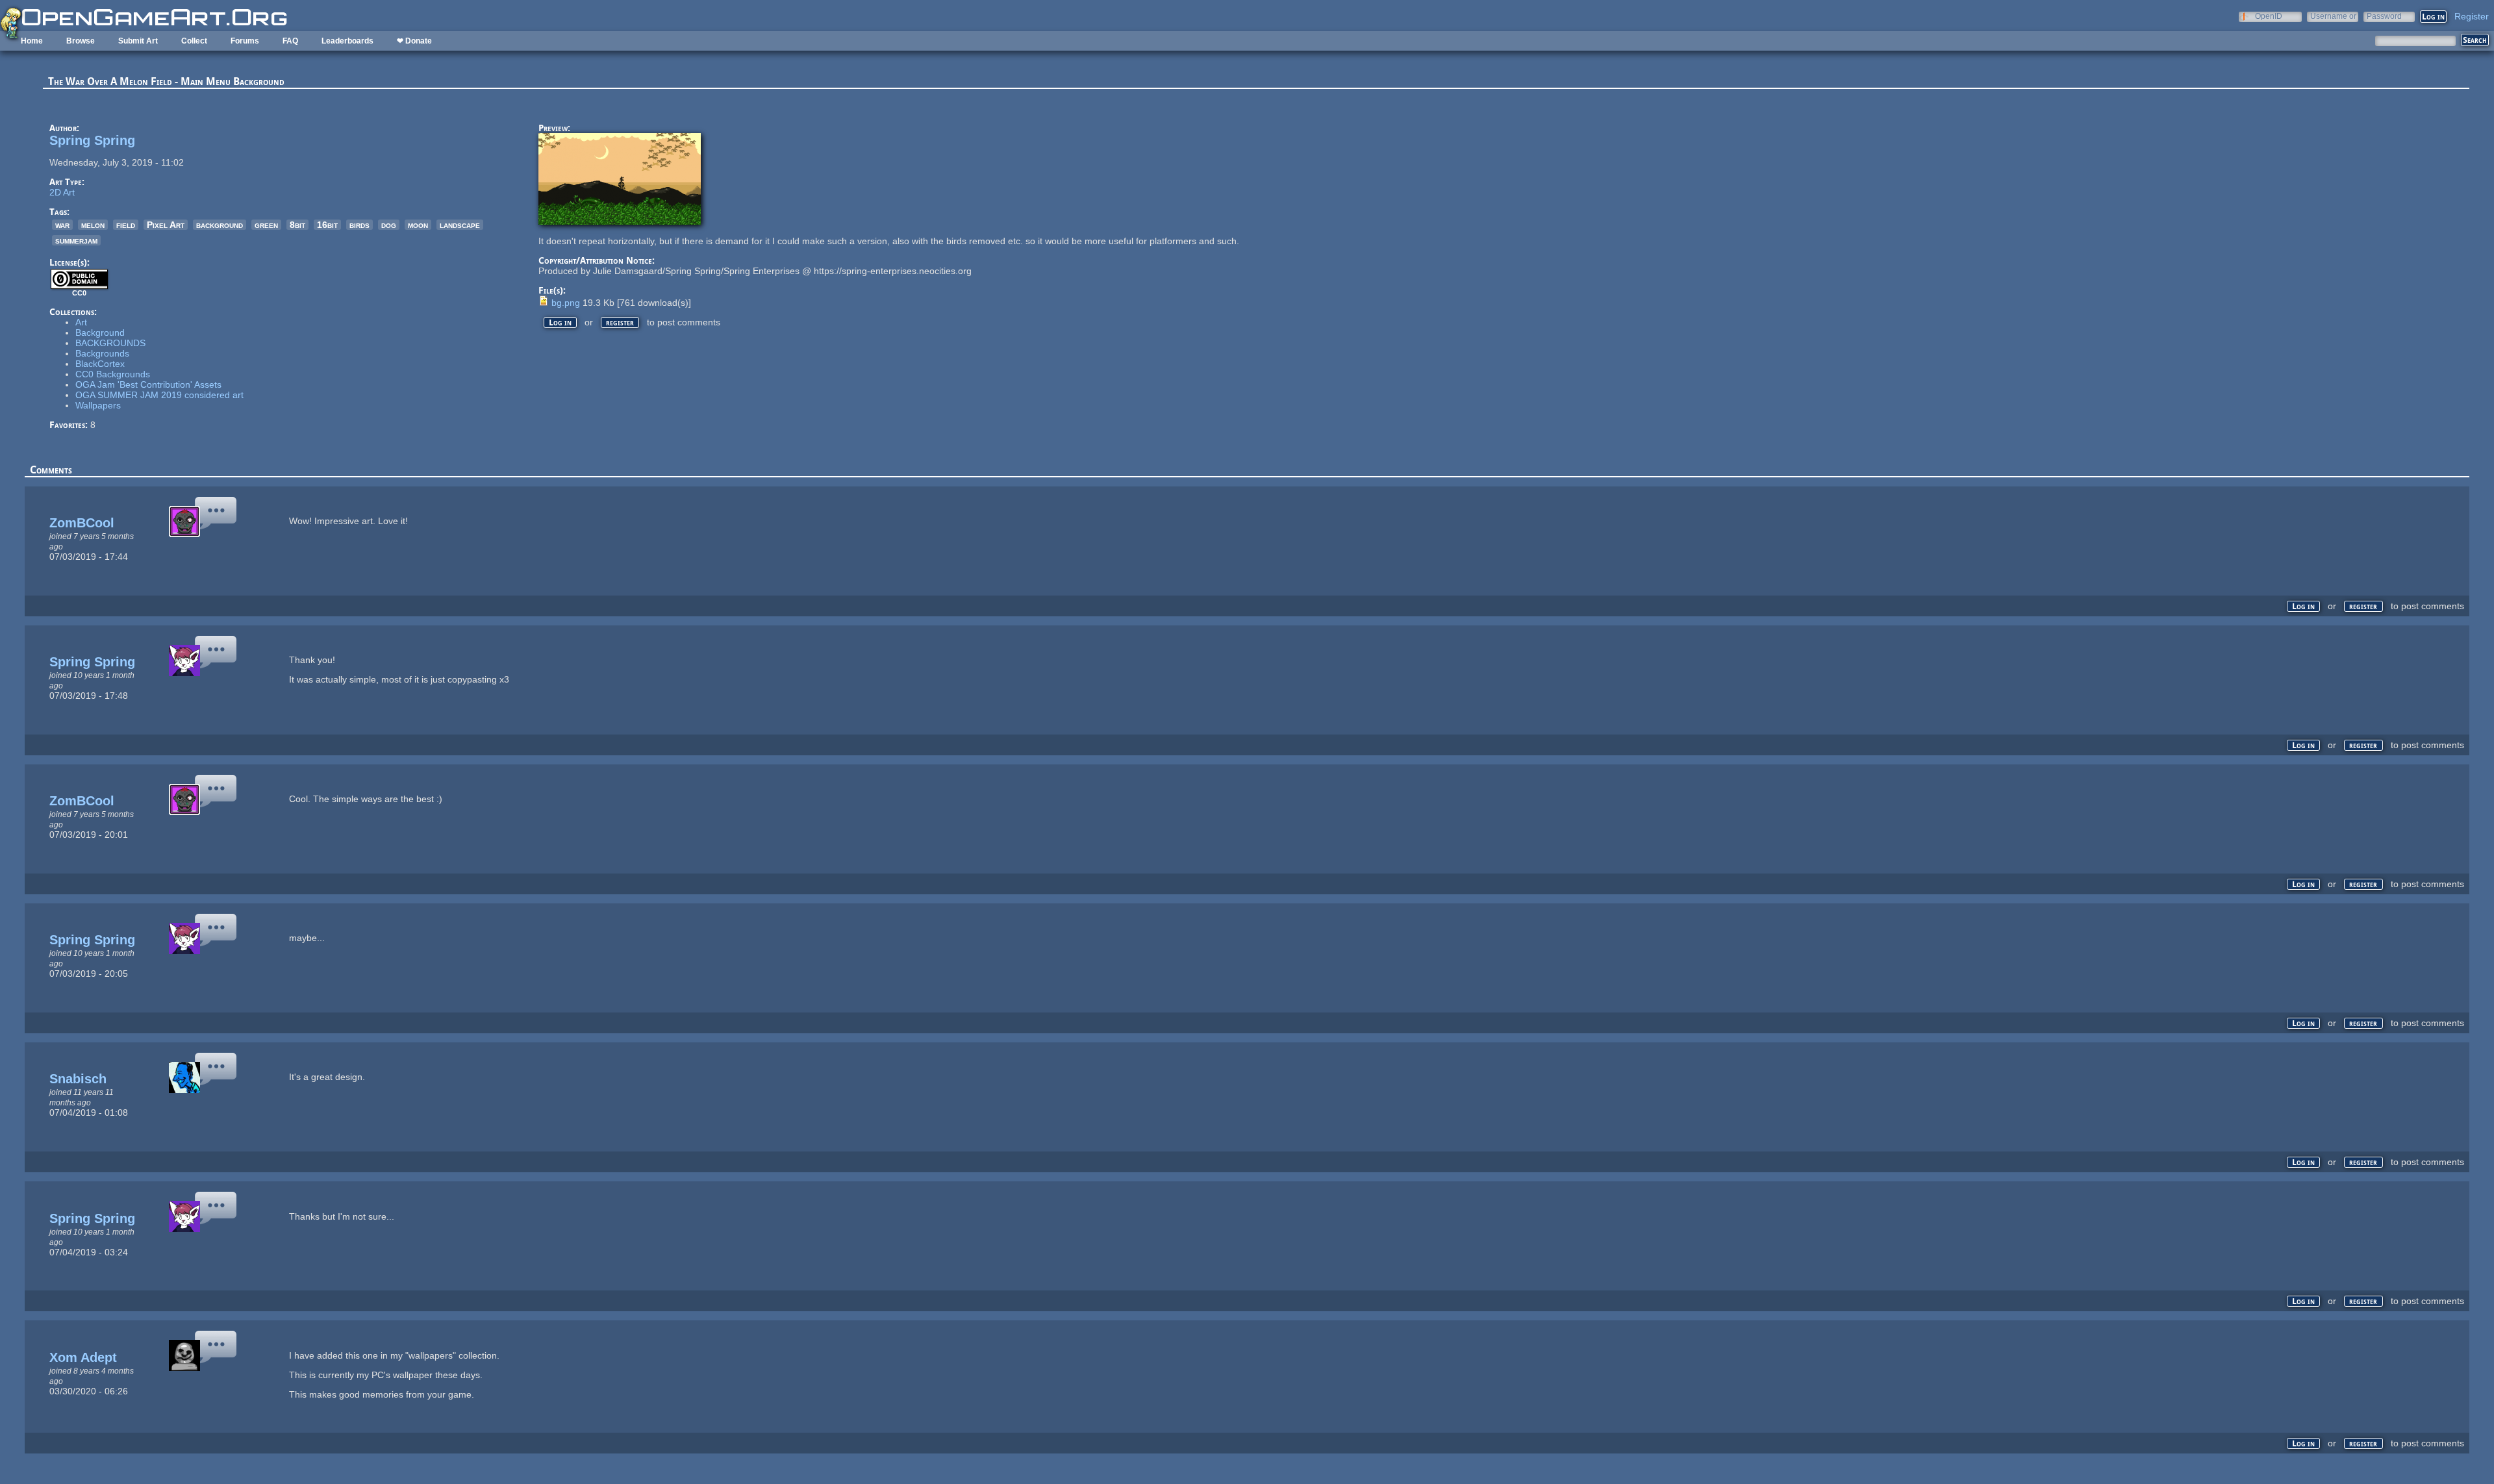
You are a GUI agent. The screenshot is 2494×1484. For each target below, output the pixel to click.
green (266, 225)
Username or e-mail (2333, 16)
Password (2384, 16)
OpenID (2269, 16)
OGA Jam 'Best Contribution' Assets (148, 384)
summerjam (76, 240)
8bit (297, 225)
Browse (81, 41)
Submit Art (138, 41)
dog (389, 225)
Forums (245, 41)
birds (359, 225)
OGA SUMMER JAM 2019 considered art (159, 395)
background (220, 225)
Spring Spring (92, 140)
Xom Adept (83, 1357)
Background (100, 333)
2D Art (62, 192)
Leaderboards (347, 41)
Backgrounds (102, 353)
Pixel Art (166, 225)
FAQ (290, 41)
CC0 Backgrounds (113, 374)
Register (2472, 16)
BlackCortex (100, 364)
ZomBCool (82, 523)
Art (81, 322)
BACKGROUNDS (110, 343)
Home (32, 41)
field (126, 225)
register (620, 322)
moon (418, 225)
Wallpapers (98, 405)
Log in (560, 322)
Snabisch (78, 1079)
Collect (194, 41)
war (62, 225)
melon (93, 225)
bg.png (566, 303)
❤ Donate (414, 41)
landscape (460, 225)
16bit (327, 225)
